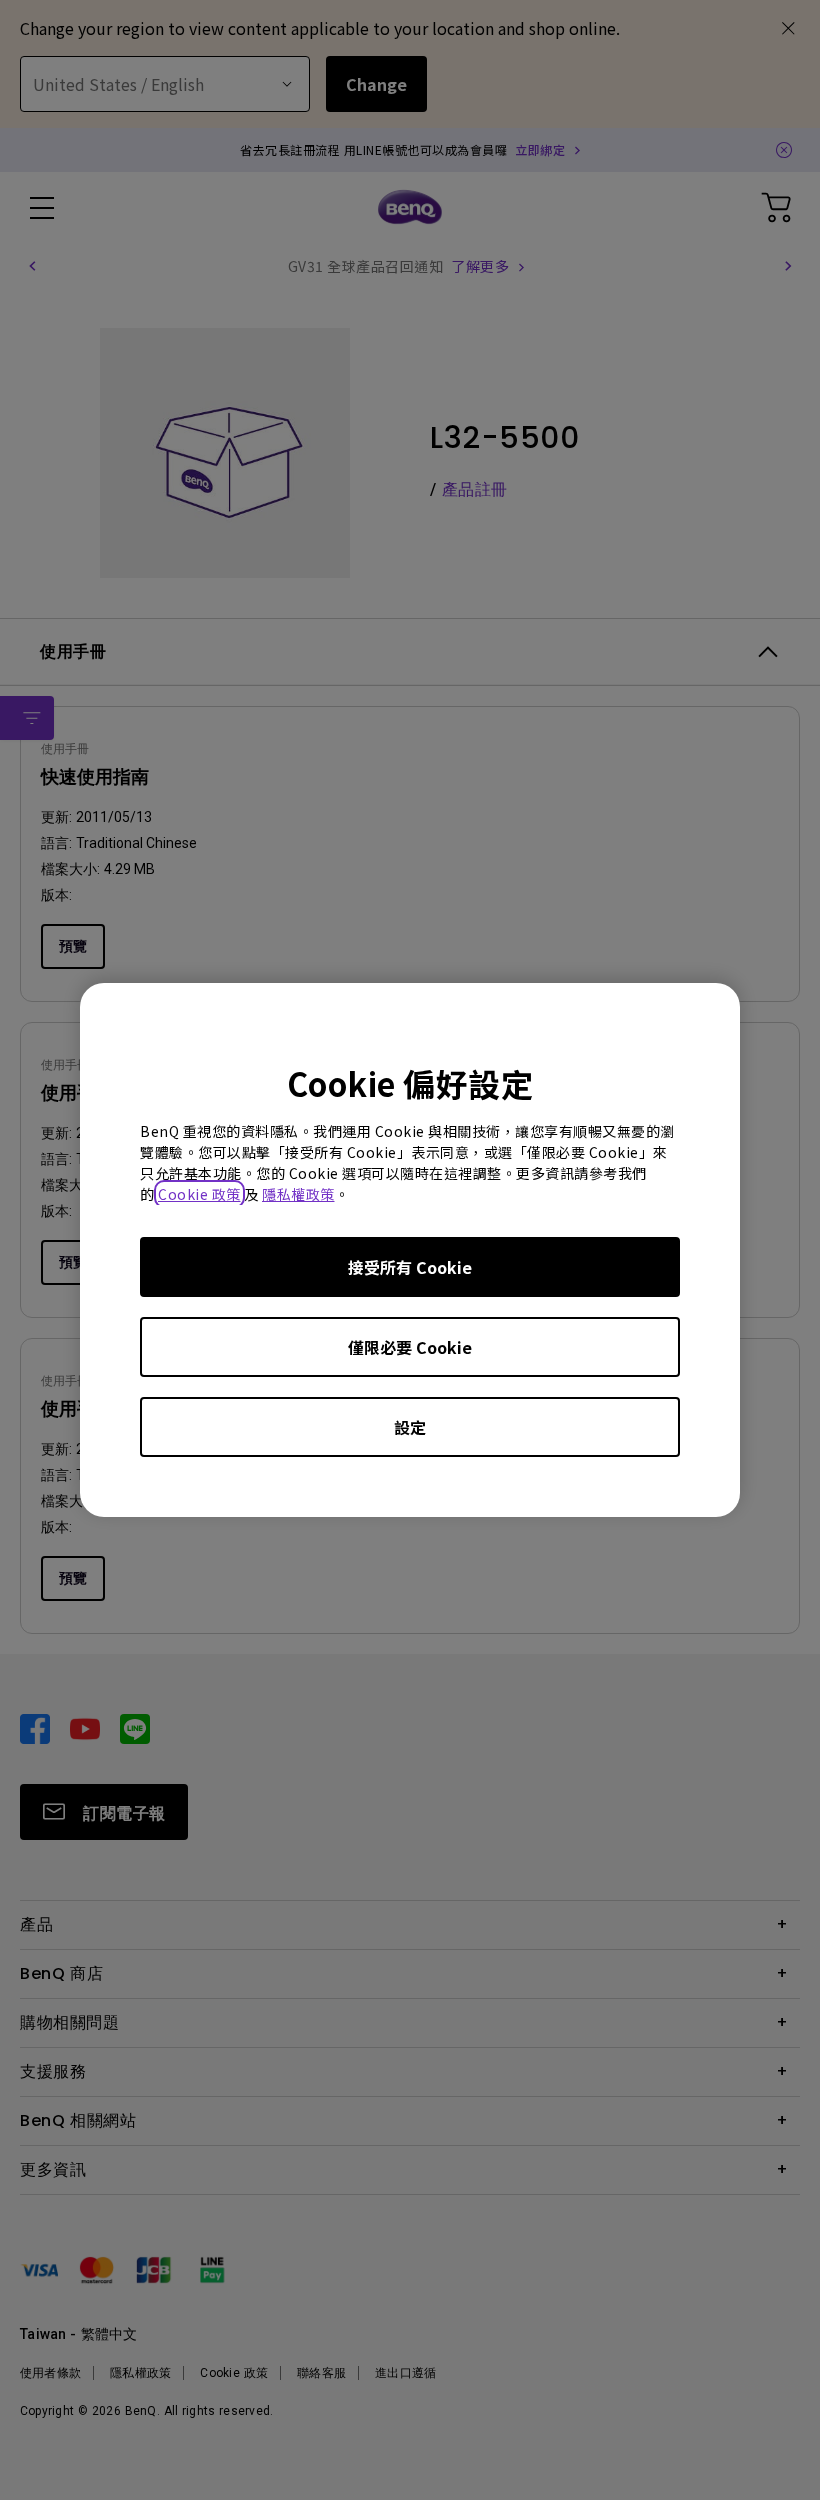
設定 (410, 1427)
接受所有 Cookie (410, 1267)
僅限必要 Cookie (410, 1347)
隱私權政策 (298, 1194)
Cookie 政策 (199, 1194)
